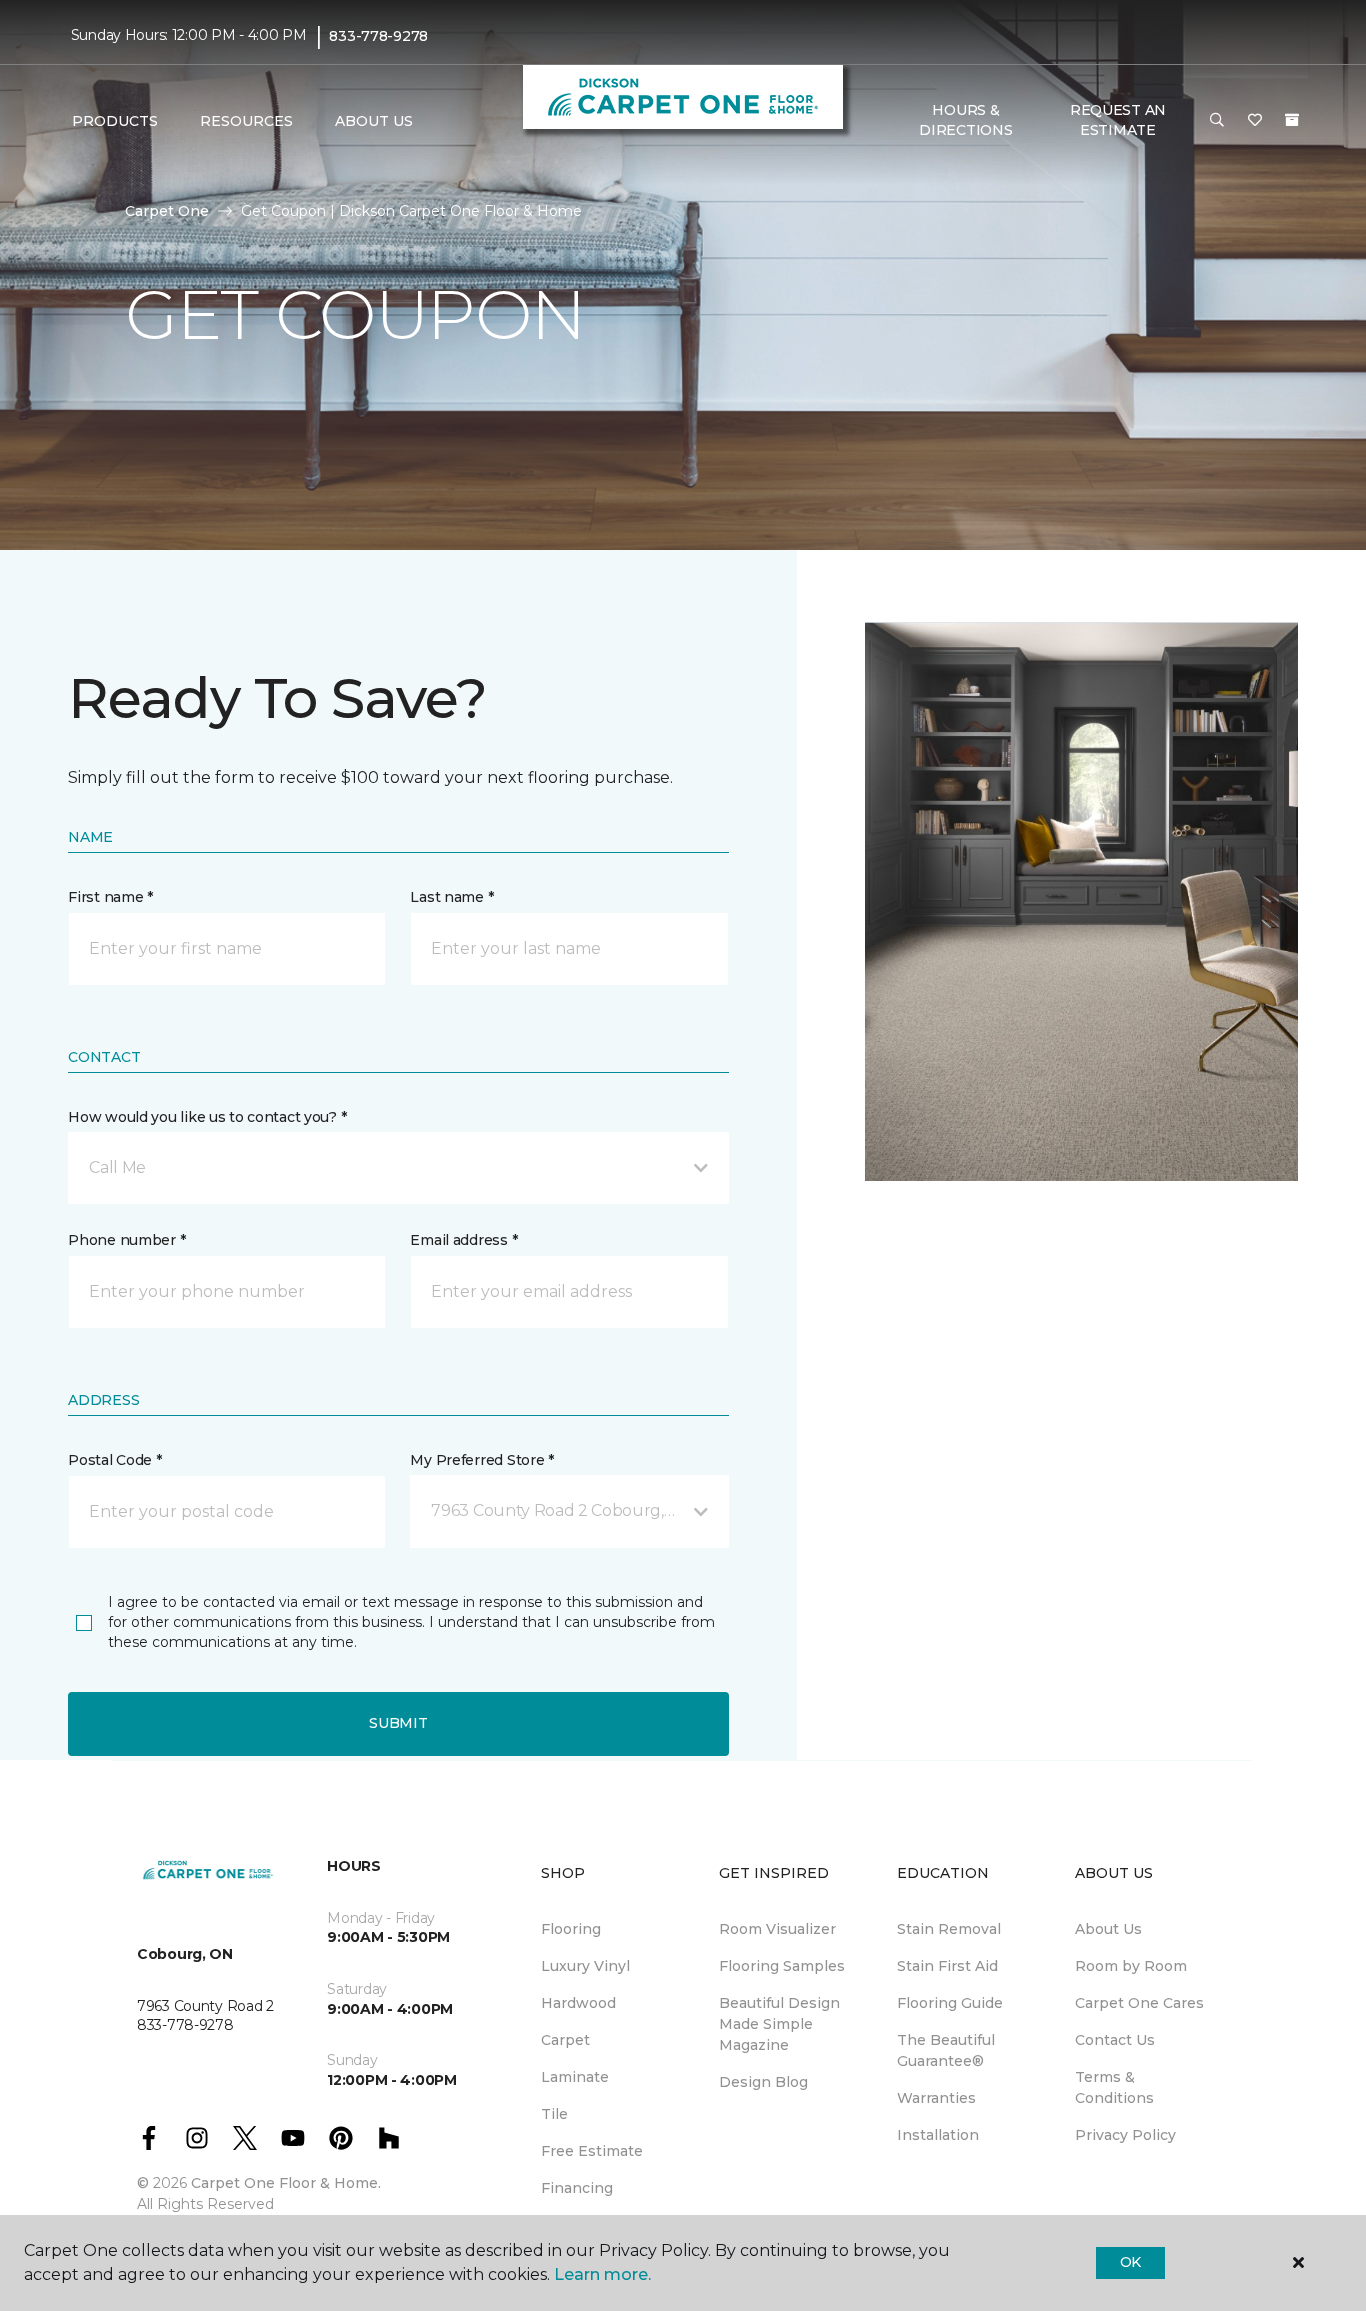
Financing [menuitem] (577, 2188)
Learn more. (602, 2274)
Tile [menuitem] (554, 2114)
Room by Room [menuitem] (1131, 1966)
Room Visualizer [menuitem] (777, 1929)
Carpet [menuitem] (565, 2040)
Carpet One (167, 211)
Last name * (451, 897)
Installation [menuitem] (938, 2135)
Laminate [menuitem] (575, 2077)
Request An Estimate (1118, 120)
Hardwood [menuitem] (578, 2003)
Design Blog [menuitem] (763, 2082)
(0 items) (1292, 120)
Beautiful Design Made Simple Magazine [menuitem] (779, 2024)
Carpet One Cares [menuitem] (1139, 2003)
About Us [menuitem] (1108, 1929)
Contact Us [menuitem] (1115, 2040)
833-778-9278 (378, 36)
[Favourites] (1255, 121)
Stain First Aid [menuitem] (947, 1966)
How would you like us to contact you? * (207, 1117)
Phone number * (126, 1240)
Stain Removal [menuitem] (949, 1929)
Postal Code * (114, 1460)
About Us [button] (374, 121)
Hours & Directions (965, 120)
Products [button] (115, 121)
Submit (398, 1723)
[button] (1217, 121)
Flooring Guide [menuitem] (950, 2003)
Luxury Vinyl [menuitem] (585, 1966)
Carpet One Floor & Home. (286, 2183)
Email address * (463, 1240)
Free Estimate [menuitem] (592, 2151)
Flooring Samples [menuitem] (782, 1966)
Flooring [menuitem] (571, 1929)
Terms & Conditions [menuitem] (1114, 2087)
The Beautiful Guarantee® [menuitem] (946, 2050)
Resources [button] (246, 121)
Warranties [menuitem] (936, 2098)
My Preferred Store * (481, 1460)
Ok (1130, 2262)
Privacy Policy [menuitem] (1125, 2135)
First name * (110, 897)
